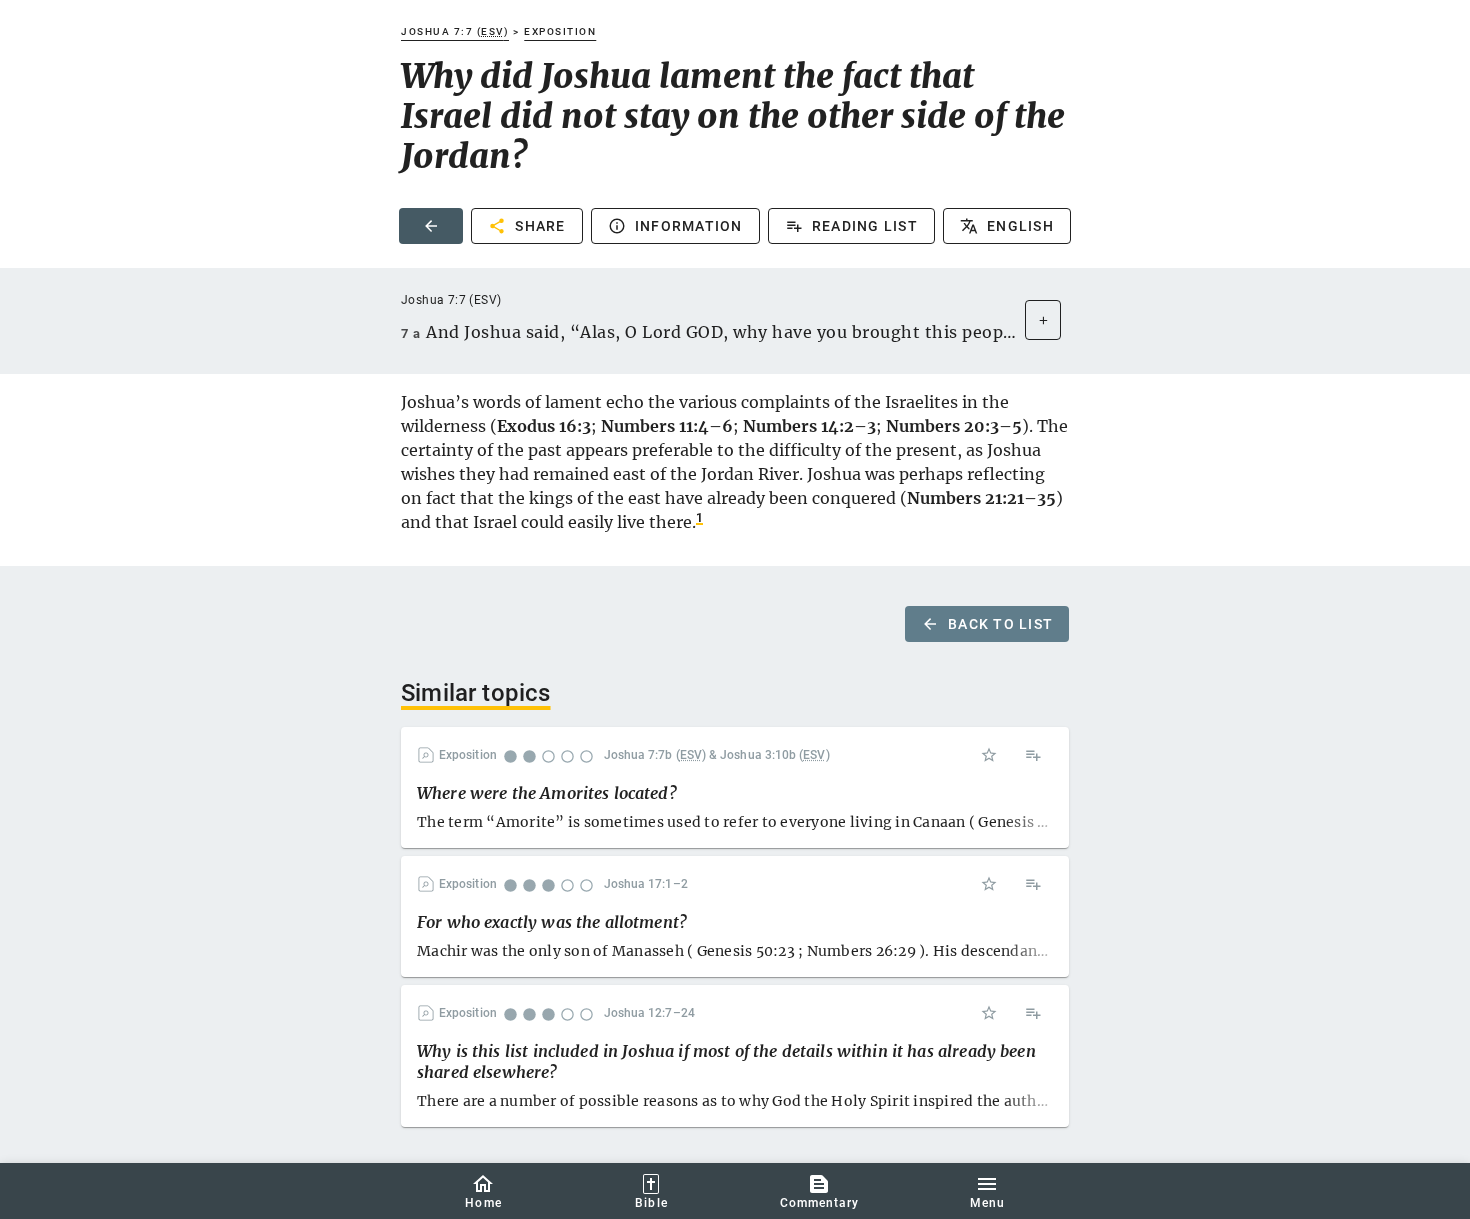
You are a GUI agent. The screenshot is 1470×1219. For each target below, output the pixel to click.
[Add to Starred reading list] (989, 755)
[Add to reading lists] (1033, 755)
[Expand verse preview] (1043, 320)
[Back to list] (431, 226)
